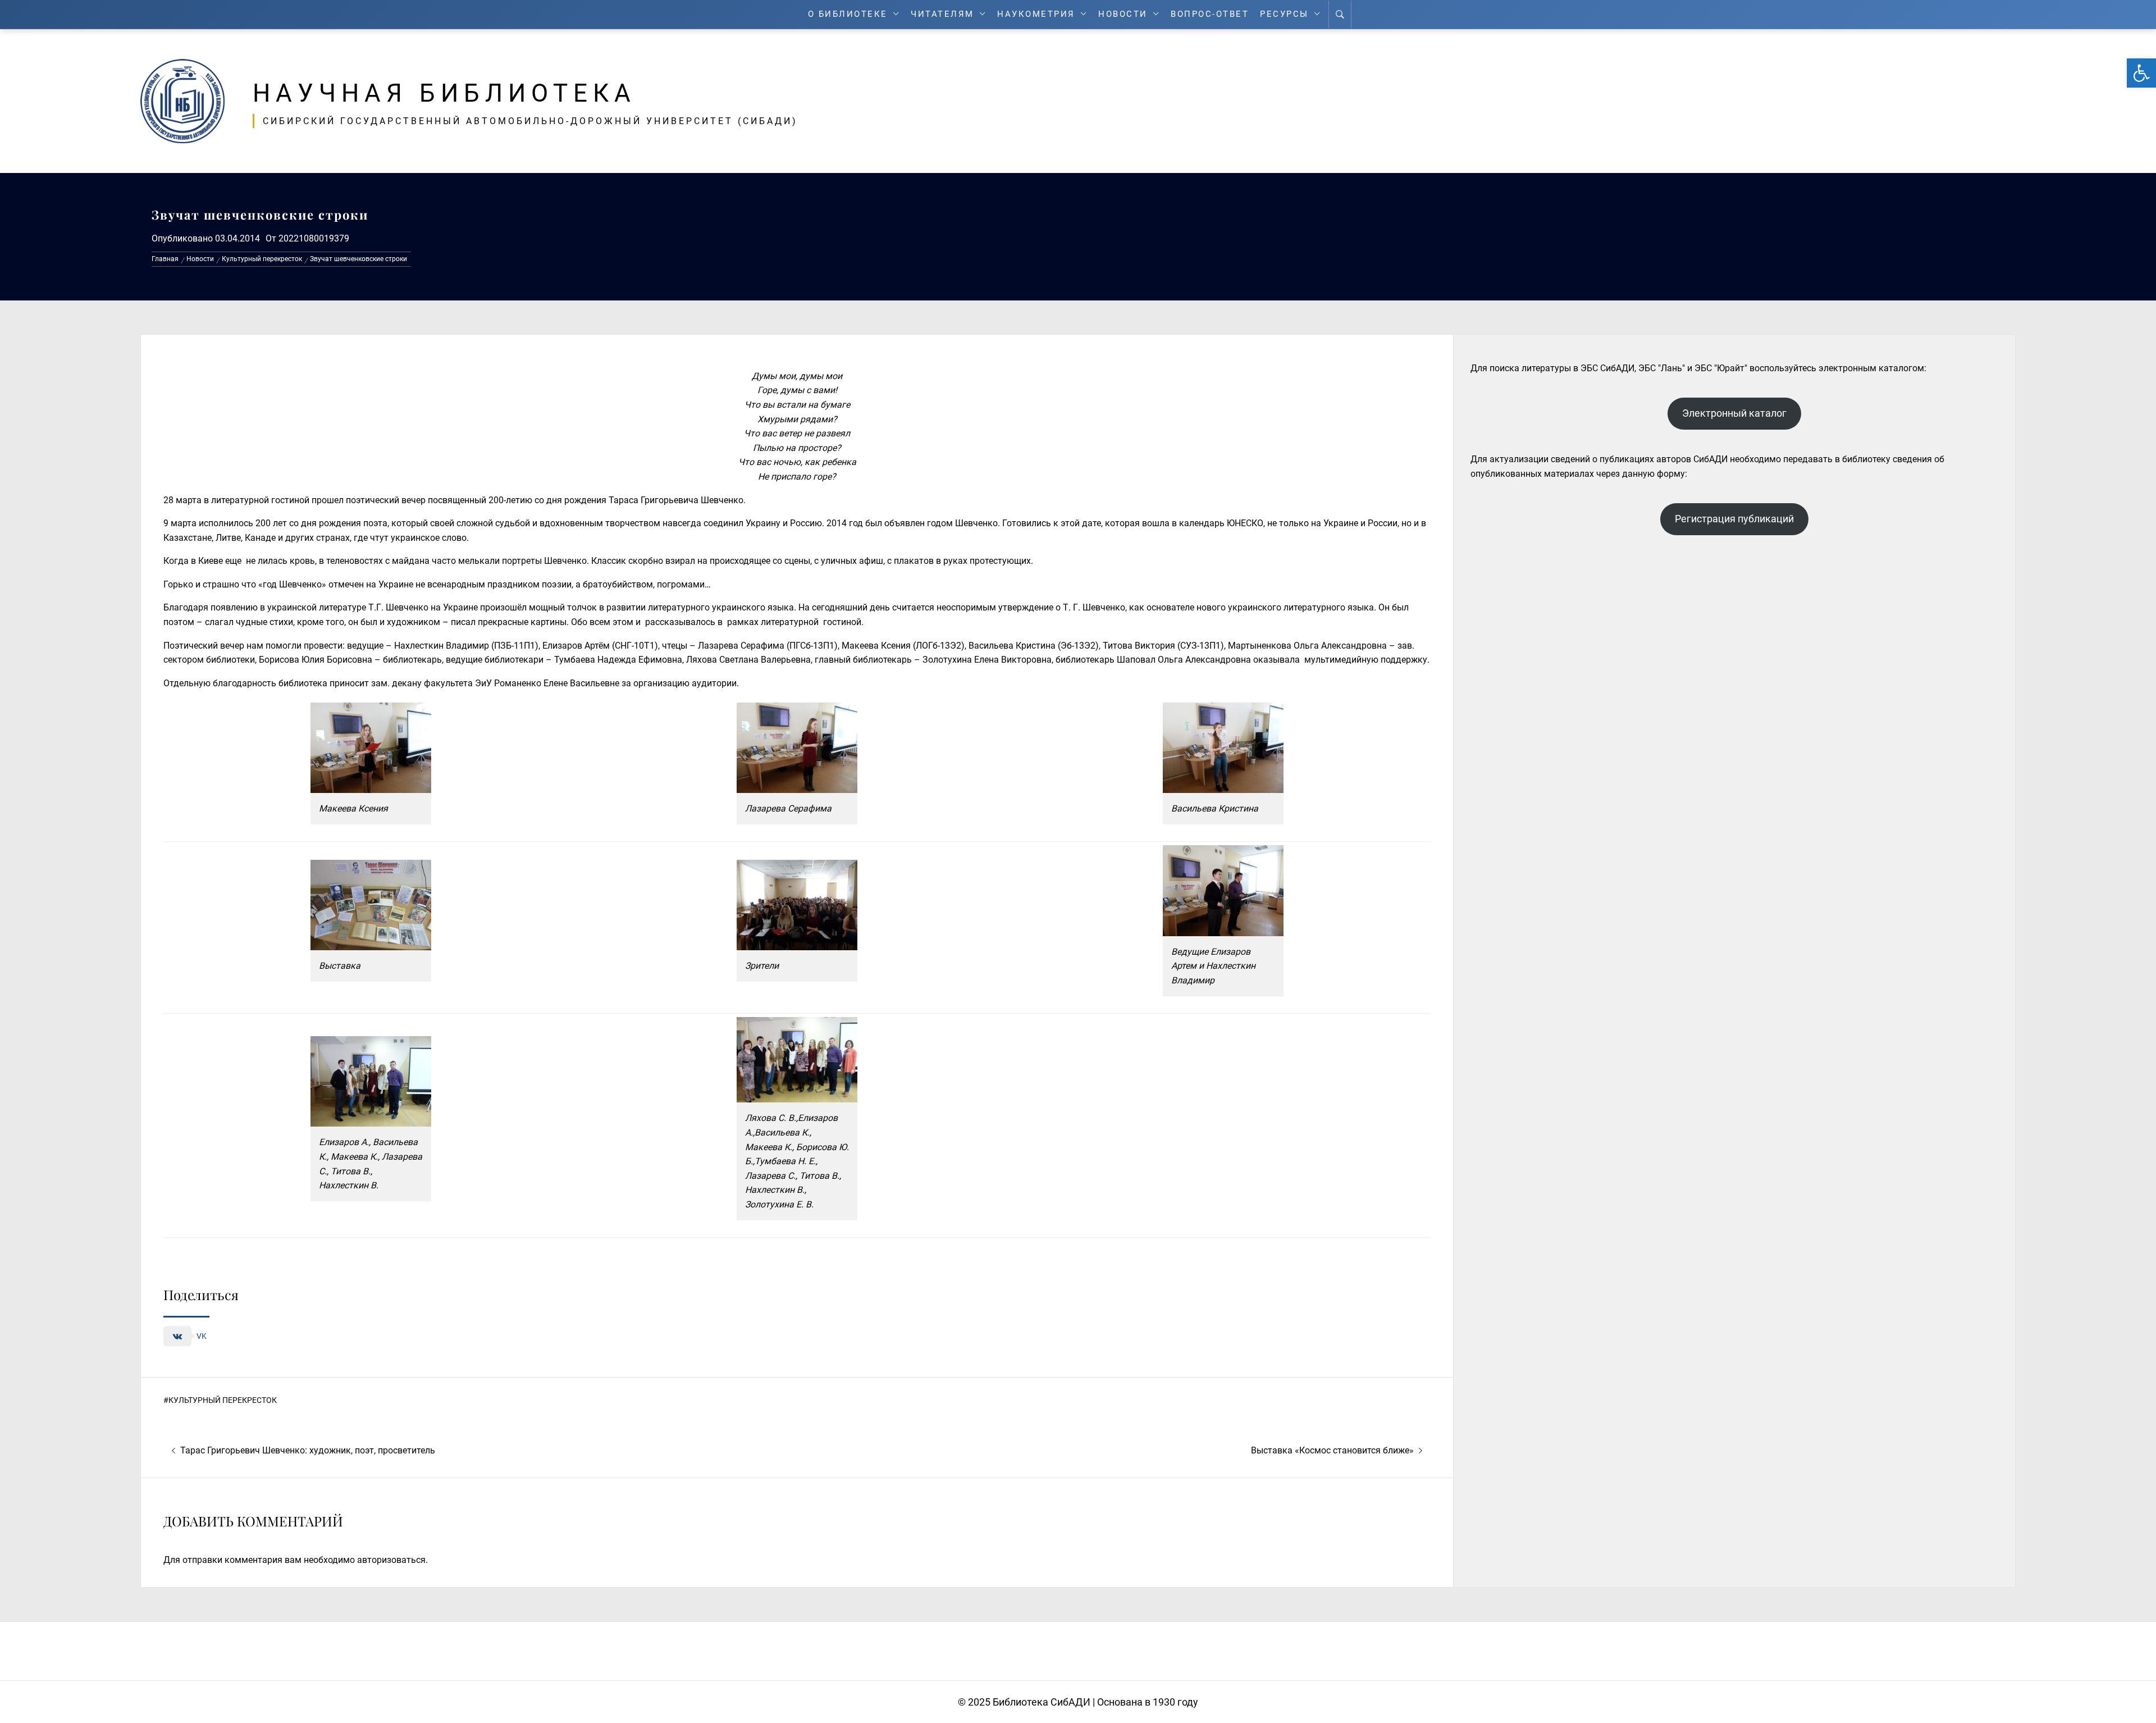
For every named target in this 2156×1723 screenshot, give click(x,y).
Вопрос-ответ (1210, 14)
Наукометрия (1036, 14)
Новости (1123, 14)
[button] (2141, 73)
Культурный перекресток (223, 1400)
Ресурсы (1284, 14)
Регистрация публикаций (1734, 519)
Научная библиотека (444, 93)
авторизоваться (391, 1560)
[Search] (1340, 15)
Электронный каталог (1734, 413)
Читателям (942, 14)
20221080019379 (314, 238)
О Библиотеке (848, 14)
